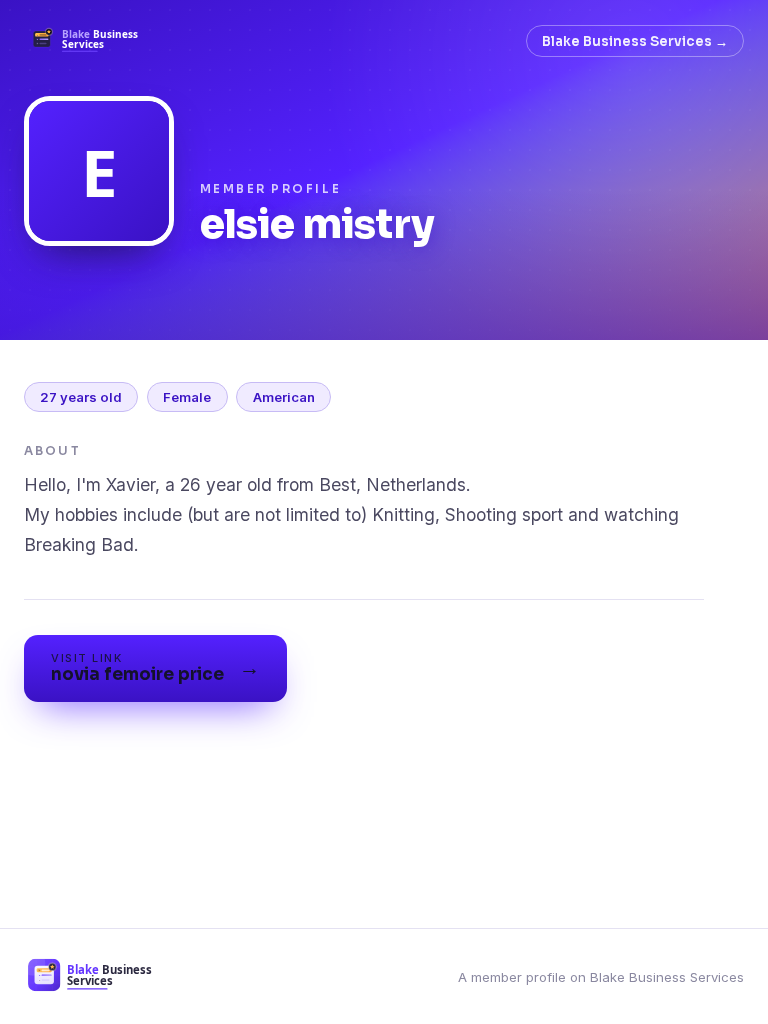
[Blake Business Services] (90, 41)
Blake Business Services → (635, 41)
